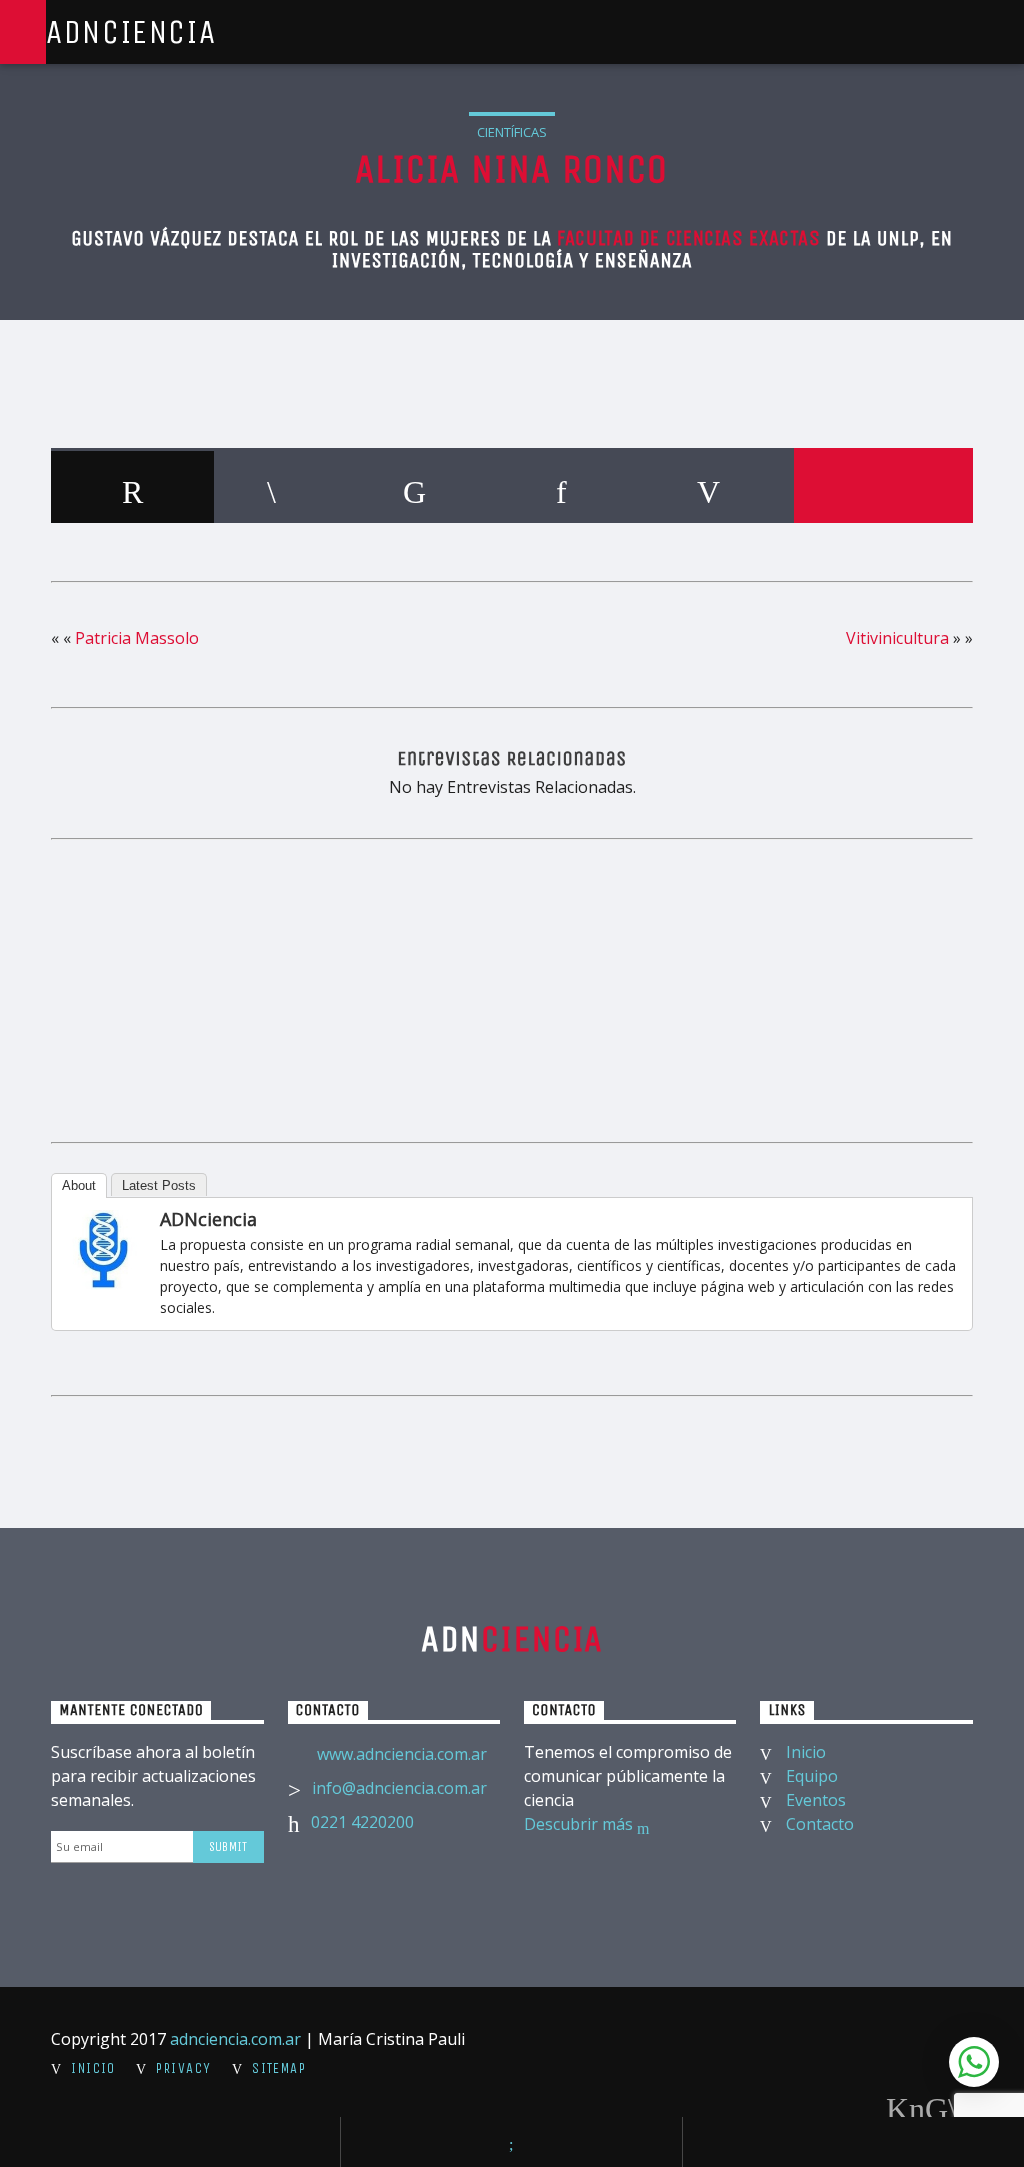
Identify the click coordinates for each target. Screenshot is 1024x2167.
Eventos (816, 1800)
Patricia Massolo (137, 638)
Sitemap (279, 2068)
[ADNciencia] (104, 1250)
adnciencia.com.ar (235, 2039)
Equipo (812, 1776)
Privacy (183, 2068)
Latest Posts (159, 1185)
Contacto (820, 1824)
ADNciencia (131, 32)
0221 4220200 (362, 1822)
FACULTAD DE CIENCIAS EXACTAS (688, 238)
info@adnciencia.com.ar (399, 1788)
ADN (512, 1639)
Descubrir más (580, 1824)
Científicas (512, 132)
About (79, 1185)
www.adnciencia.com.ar (402, 1754)
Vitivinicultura (897, 638)
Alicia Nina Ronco (511, 169)
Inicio (806, 1752)
